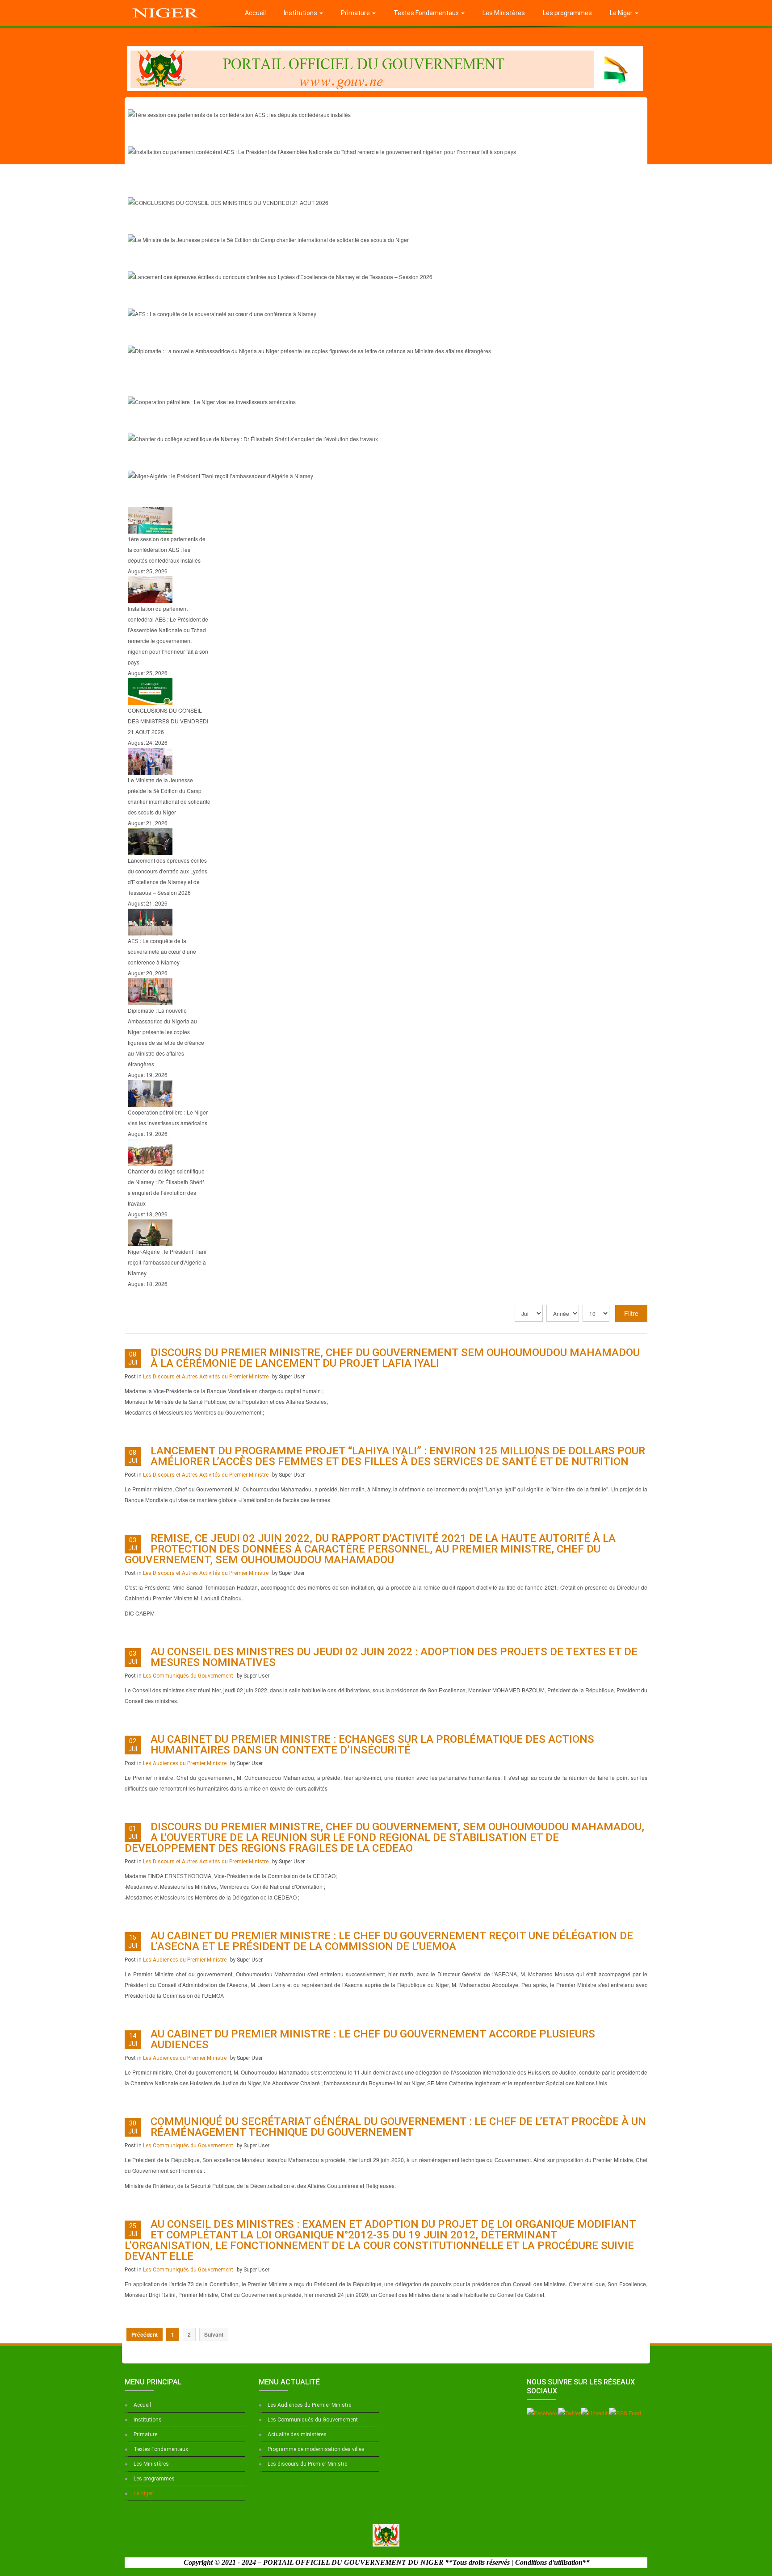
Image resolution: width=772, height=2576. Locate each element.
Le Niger (622, 13)
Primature (356, 13)
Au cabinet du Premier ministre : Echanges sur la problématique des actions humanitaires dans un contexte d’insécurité (372, 1745)
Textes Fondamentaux (427, 13)
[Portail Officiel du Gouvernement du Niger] (166, 11)
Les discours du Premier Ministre (307, 2464)
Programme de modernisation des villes (316, 2449)
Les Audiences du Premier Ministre (185, 1763)
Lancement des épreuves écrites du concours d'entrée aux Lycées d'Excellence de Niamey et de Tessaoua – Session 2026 (381, 296)
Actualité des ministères (297, 2434)
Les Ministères (504, 13)
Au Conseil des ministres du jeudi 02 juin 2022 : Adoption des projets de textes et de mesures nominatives (394, 1657)
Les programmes (567, 13)
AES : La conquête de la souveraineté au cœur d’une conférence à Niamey (280, 334)
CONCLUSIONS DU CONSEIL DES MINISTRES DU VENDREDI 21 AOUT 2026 (287, 222)
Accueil (255, 13)
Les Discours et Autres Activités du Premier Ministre (206, 1377)
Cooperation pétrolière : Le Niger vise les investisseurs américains (265, 422)
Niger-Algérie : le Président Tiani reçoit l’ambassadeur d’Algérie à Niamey (279, 496)
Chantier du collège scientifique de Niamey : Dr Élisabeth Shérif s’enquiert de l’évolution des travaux (334, 459)
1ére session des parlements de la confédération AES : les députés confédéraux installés (312, 134)
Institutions (301, 13)
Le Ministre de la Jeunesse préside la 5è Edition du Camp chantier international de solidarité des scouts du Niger (361, 259)
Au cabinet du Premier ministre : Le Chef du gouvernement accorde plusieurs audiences (373, 2039)
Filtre (631, 1313)
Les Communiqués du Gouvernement (188, 1676)
